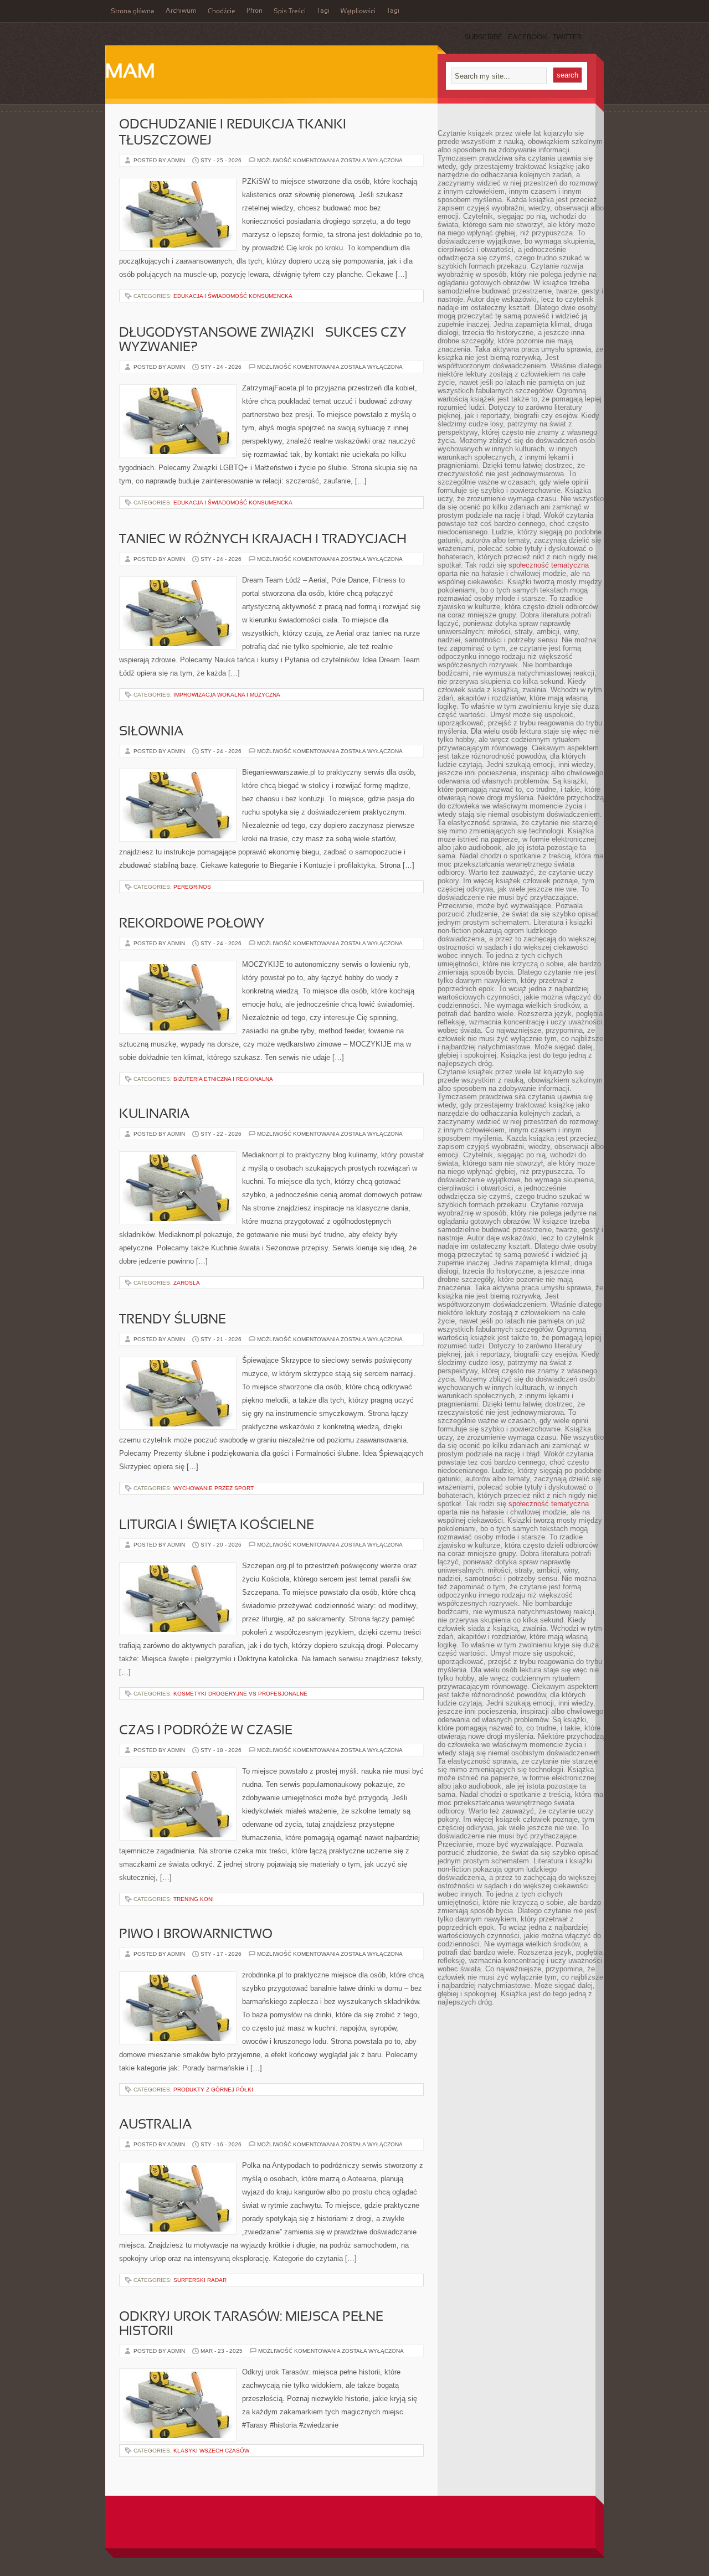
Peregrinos (192, 887)
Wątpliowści (358, 12)
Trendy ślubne (173, 1320)
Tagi (323, 11)
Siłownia (151, 732)
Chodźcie (222, 12)
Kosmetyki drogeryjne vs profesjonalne (240, 1694)
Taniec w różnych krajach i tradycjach (263, 540)
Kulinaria (154, 1115)
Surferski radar (200, 2280)
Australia (155, 2125)
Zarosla (187, 1283)
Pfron (255, 11)
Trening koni (194, 1899)
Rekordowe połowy (192, 924)
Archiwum (181, 11)
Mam (130, 73)
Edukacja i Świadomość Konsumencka (233, 296)
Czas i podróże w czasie (206, 1731)
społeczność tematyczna (549, 565)
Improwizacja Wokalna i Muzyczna (227, 695)
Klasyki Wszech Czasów (211, 2451)
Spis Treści (290, 12)
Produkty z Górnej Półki (213, 2090)
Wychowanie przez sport (214, 1488)
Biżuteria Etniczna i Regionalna (223, 1079)
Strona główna (133, 12)
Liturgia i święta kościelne (217, 1526)
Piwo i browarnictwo (196, 1935)
